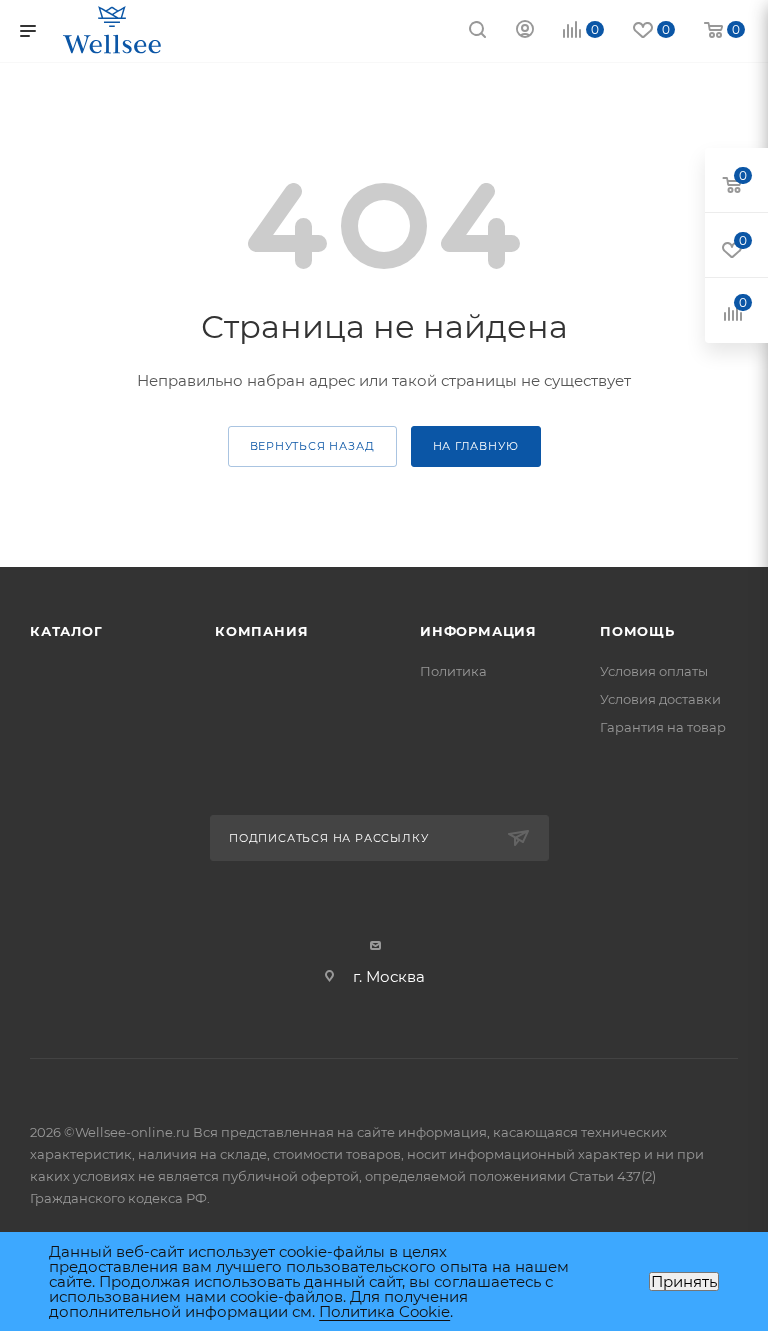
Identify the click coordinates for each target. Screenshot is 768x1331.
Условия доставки (660, 699)
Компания (261, 631)
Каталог (66, 631)
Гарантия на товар (663, 727)
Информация (478, 631)
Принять (684, 1281)
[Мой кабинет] (525, 31)
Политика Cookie (384, 1311)
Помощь (637, 631)
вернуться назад (312, 446)
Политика (453, 671)
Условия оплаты (654, 671)
